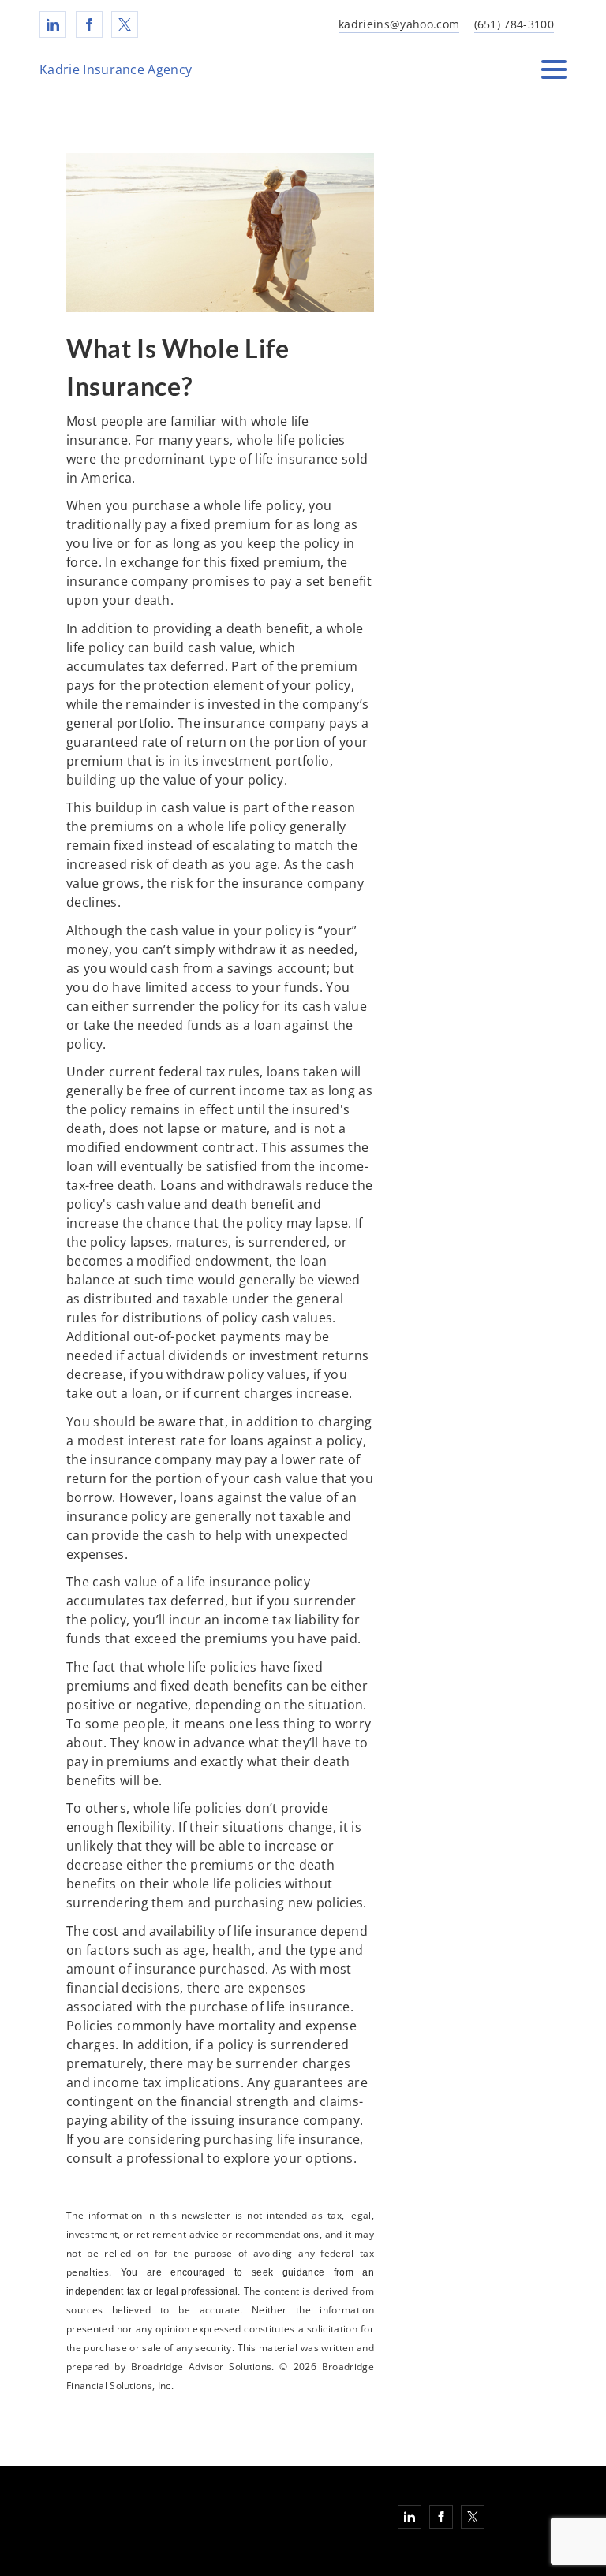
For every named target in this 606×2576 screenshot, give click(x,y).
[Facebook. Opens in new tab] (89, 24)
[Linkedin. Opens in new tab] (53, 24)
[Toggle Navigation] (554, 69)
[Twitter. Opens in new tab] (125, 24)
